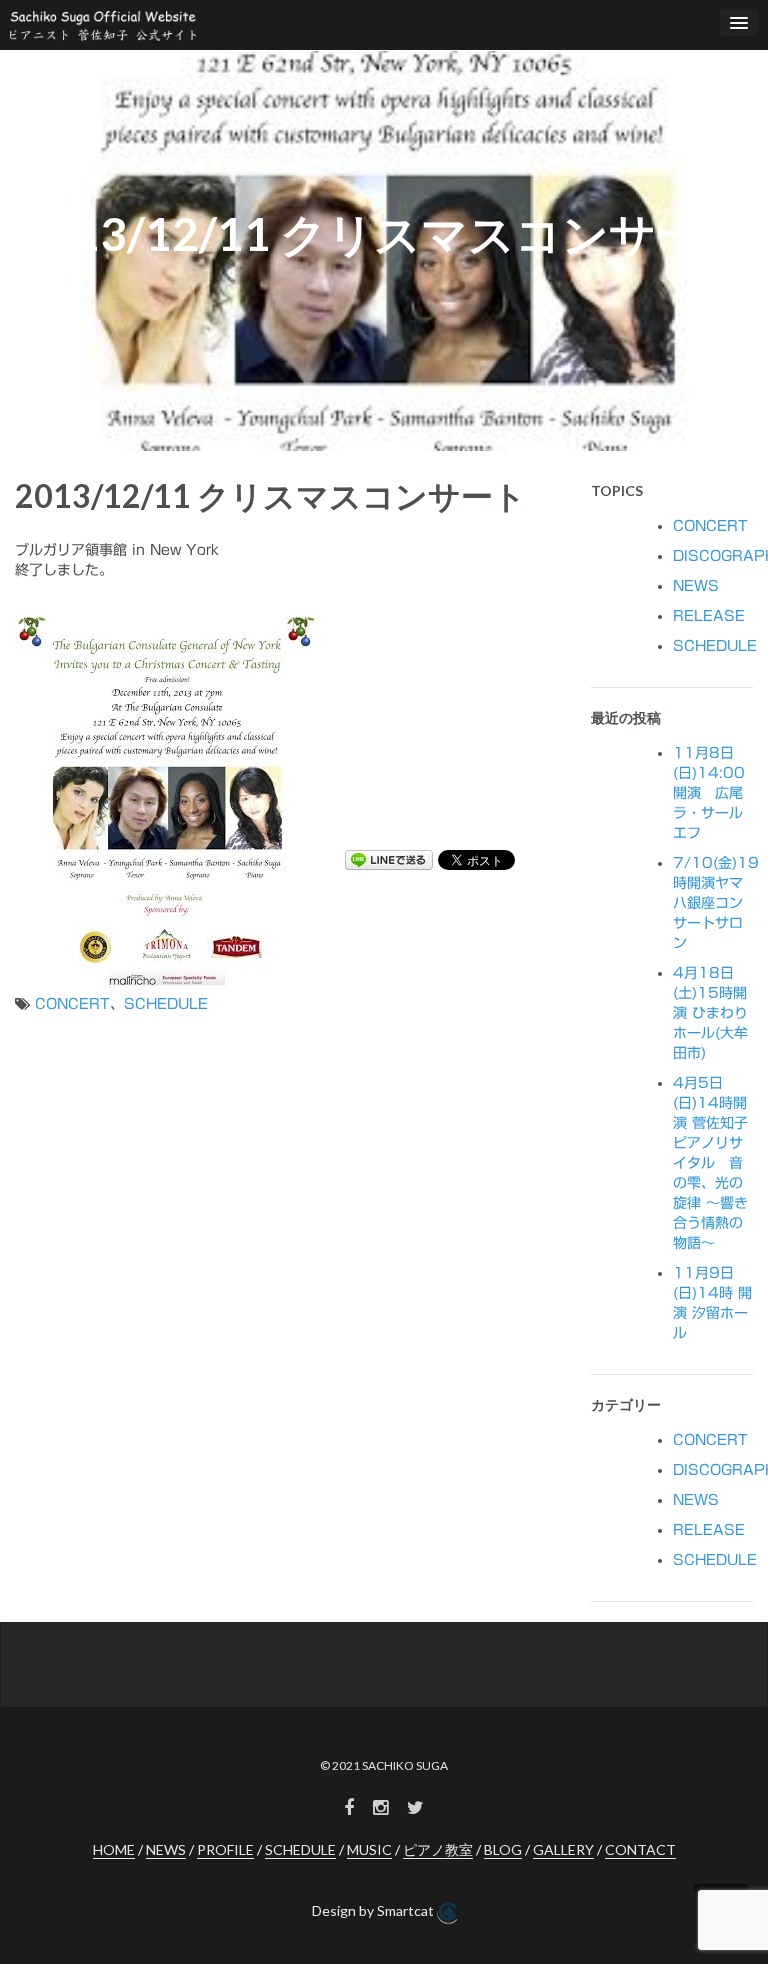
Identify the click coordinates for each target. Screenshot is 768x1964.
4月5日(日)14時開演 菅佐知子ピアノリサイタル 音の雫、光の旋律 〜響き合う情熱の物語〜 (710, 1163)
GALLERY (563, 1849)
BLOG (503, 1849)
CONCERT (72, 1004)
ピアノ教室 (438, 1849)
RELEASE (709, 616)
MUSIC (369, 1849)
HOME (114, 1849)
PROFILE (225, 1849)
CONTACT (640, 1849)
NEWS (696, 586)
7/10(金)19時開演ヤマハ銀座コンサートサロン (716, 903)
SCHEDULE (166, 1004)
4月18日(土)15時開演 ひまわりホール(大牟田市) (710, 1013)
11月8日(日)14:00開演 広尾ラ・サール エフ (709, 793)
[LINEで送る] (389, 859)
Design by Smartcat (374, 1910)
